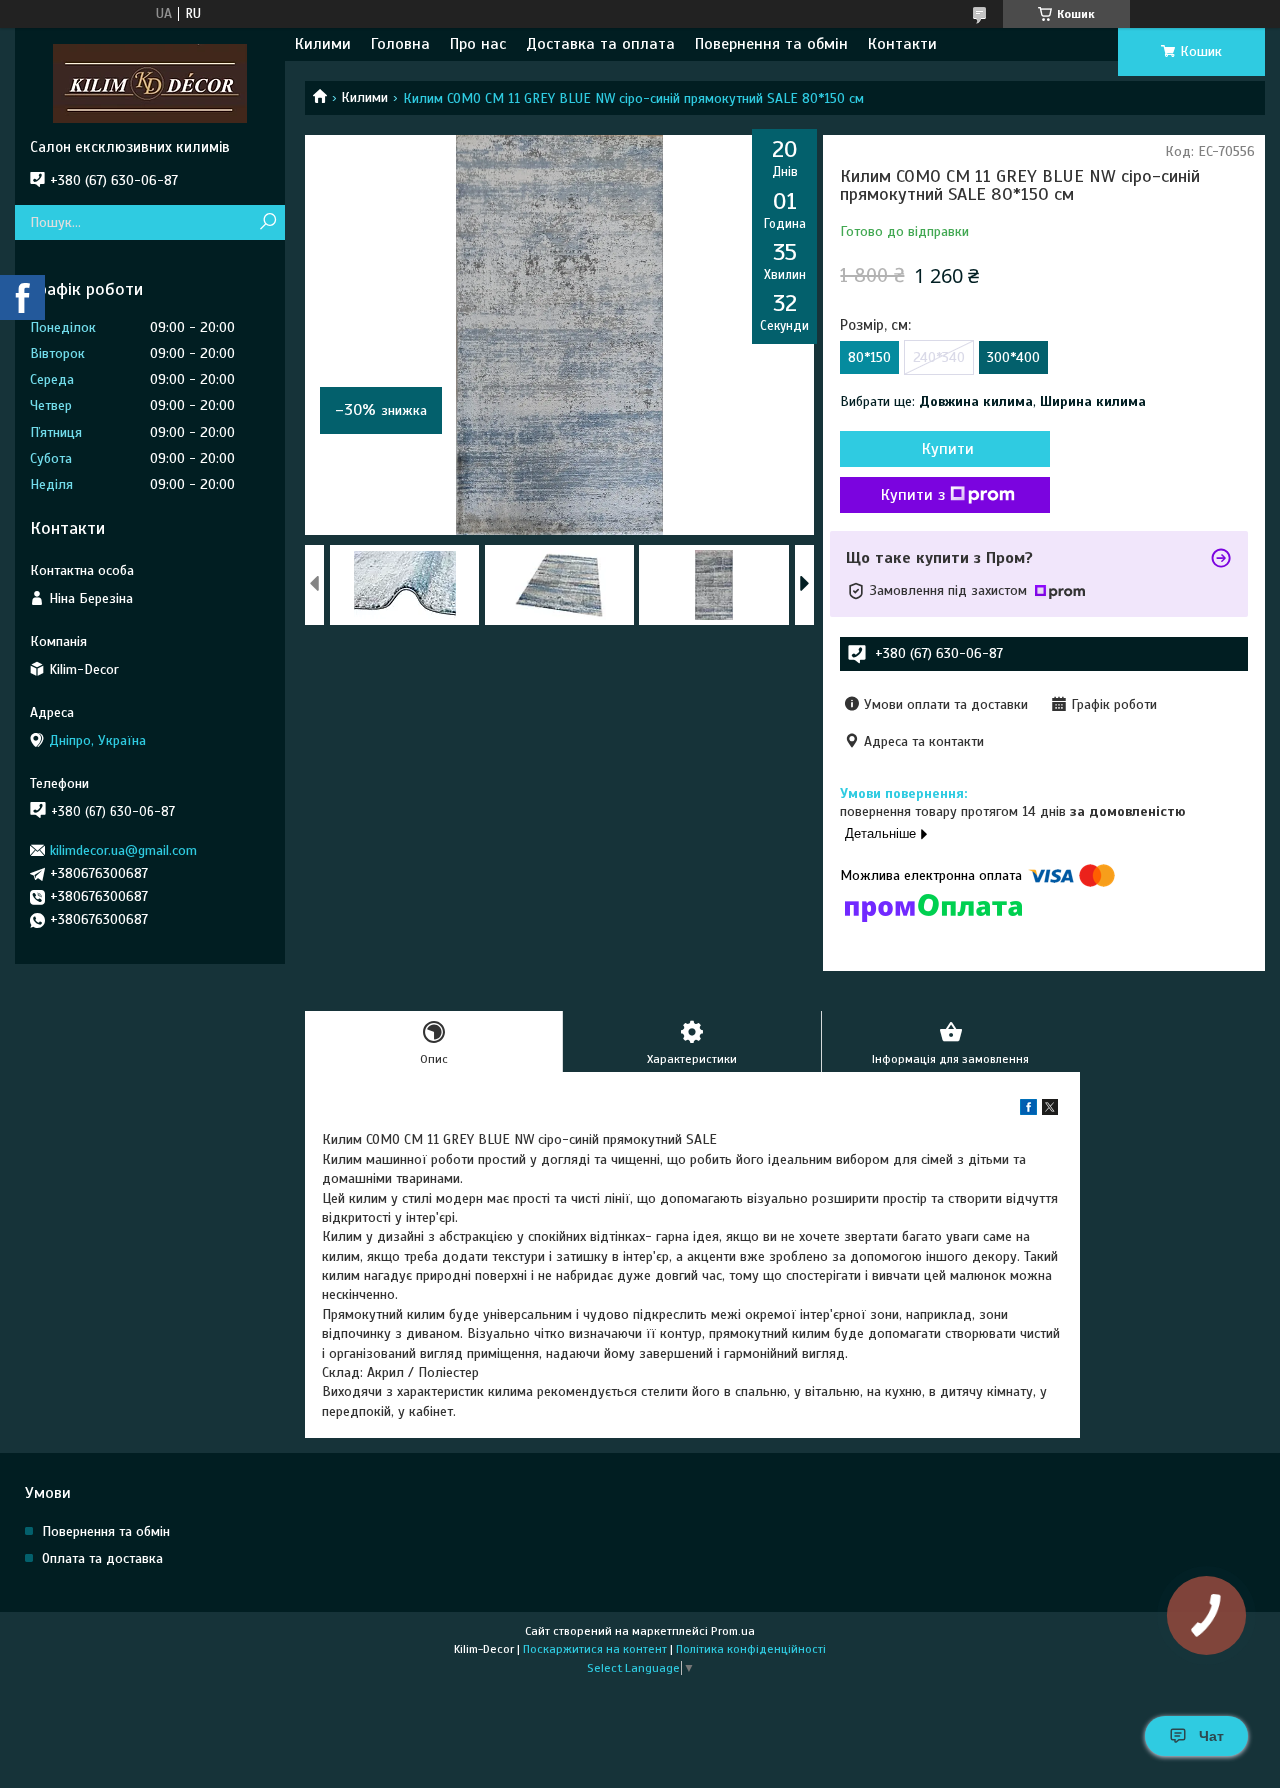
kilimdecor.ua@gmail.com (123, 850)
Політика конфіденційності (751, 1649)
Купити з (913, 495)
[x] (1050, 1110)
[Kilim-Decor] (150, 83)
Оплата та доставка (102, 1558)
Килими (323, 44)
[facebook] (1028, 1110)
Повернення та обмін (771, 44)
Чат (1211, 1736)
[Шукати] (267, 222)
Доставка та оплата (600, 44)
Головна (400, 44)
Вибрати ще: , (993, 401)
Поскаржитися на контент (595, 1649)
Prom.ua (733, 1631)
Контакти (902, 44)
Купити (948, 449)
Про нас (478, 44)
